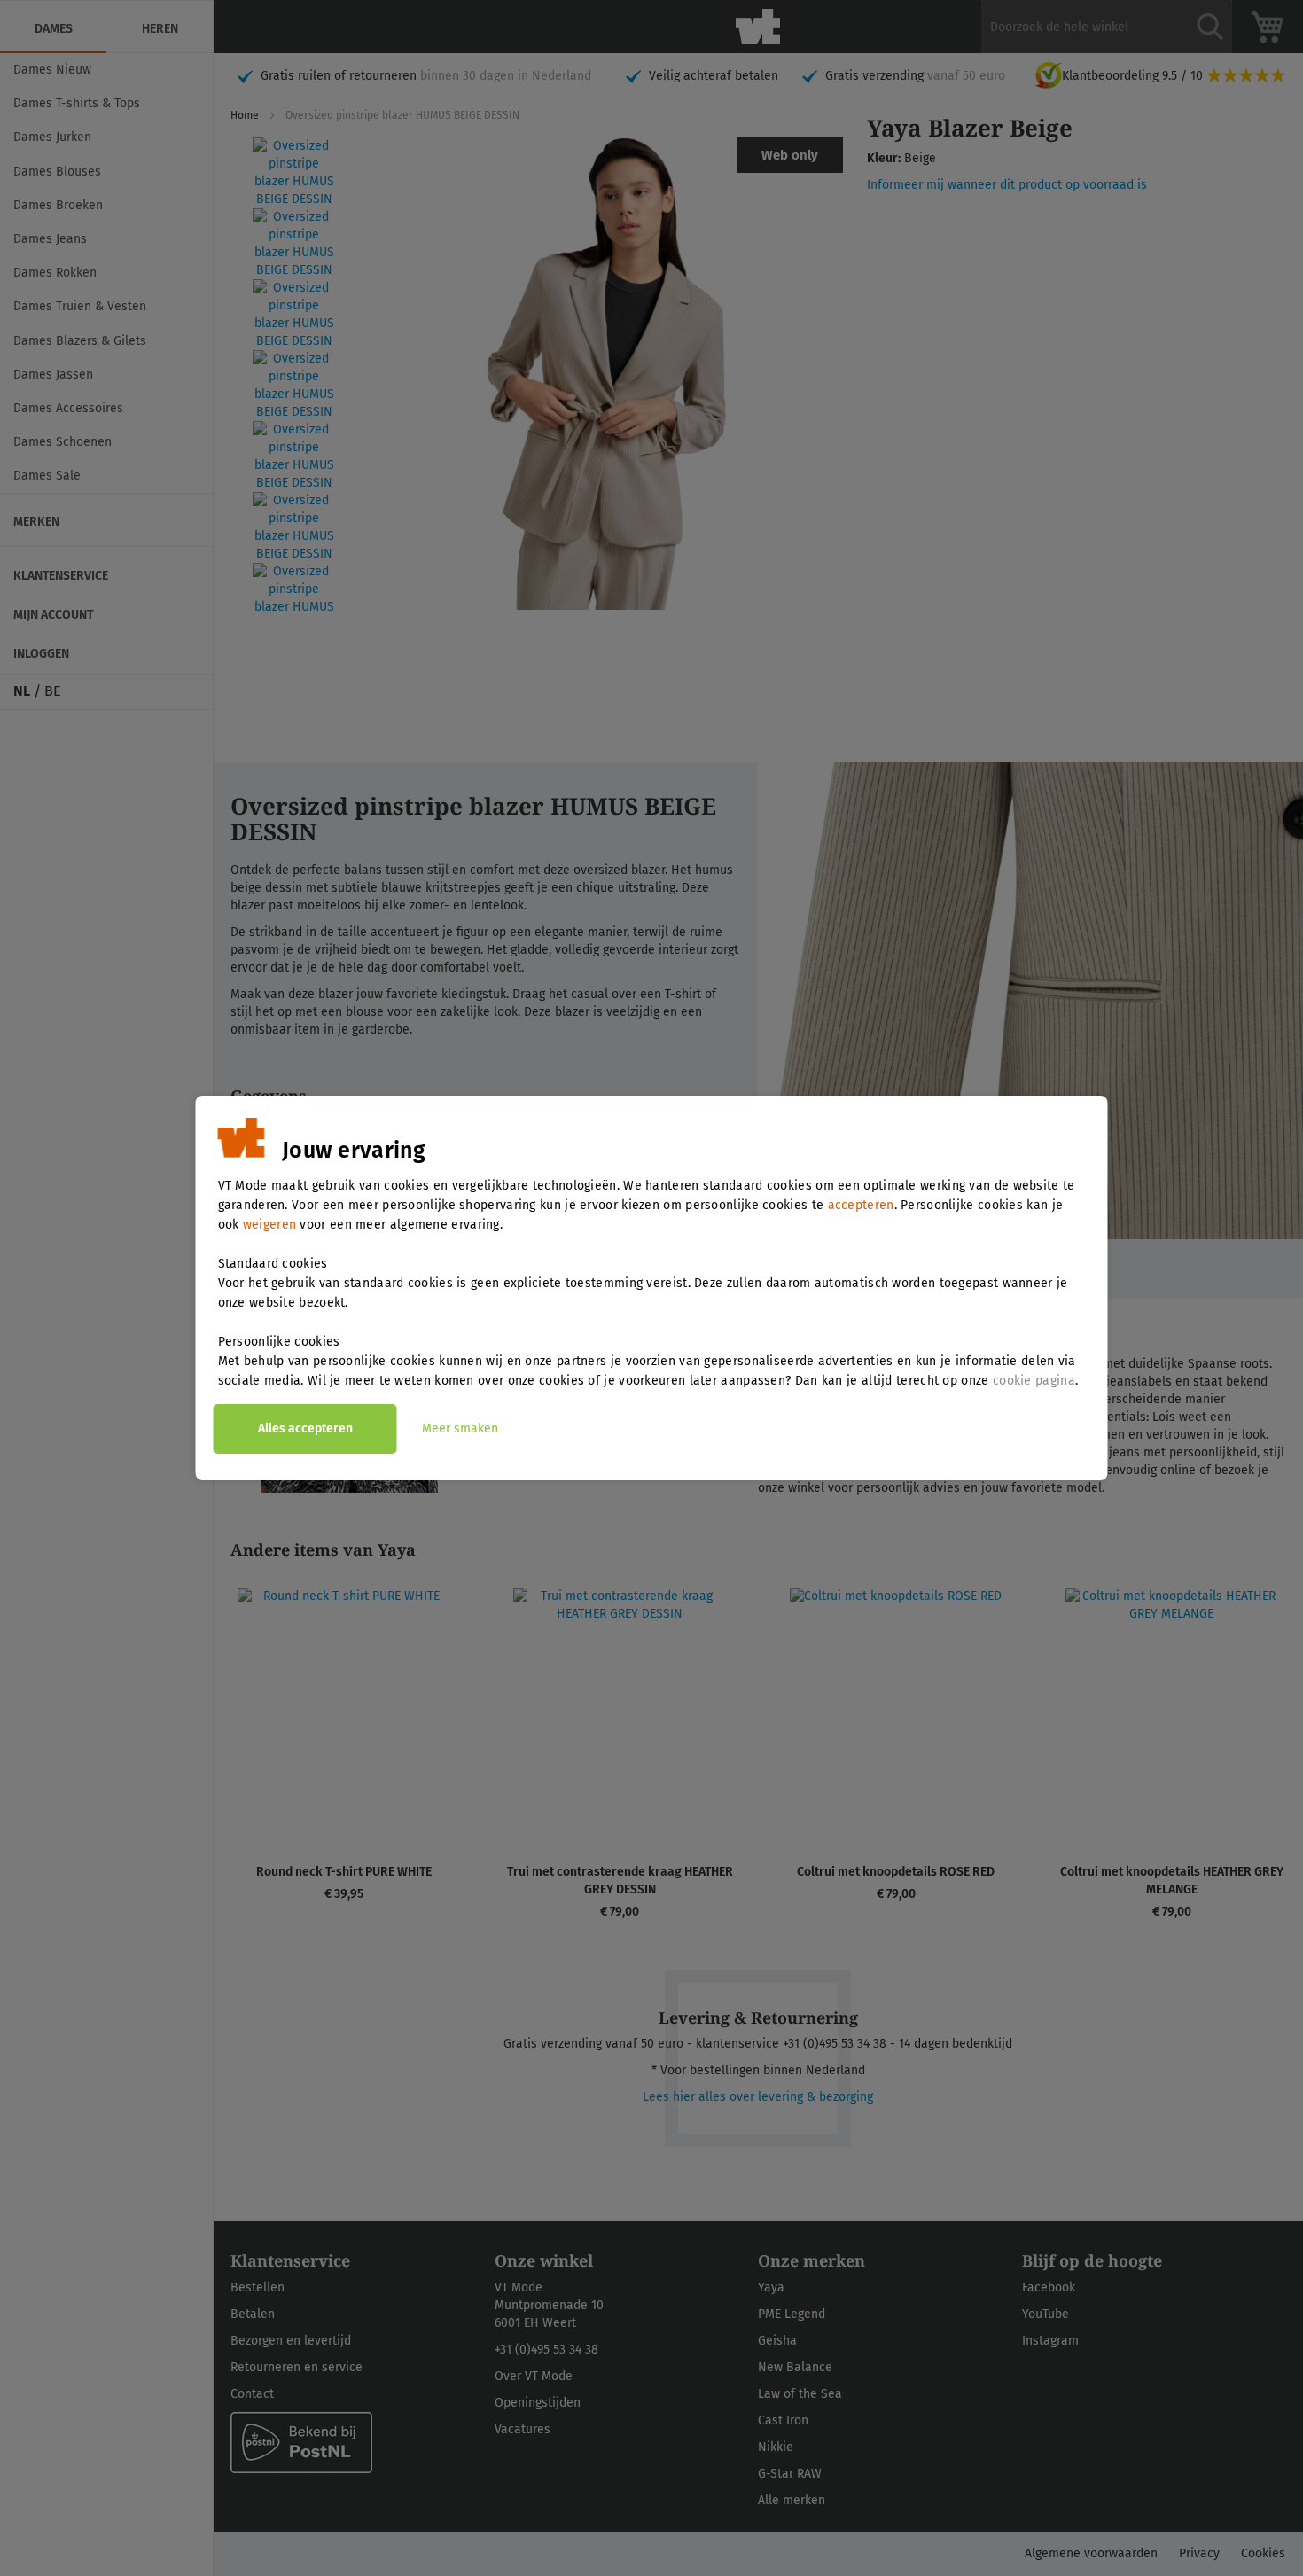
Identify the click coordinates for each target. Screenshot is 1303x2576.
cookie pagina (1034, 1381)
